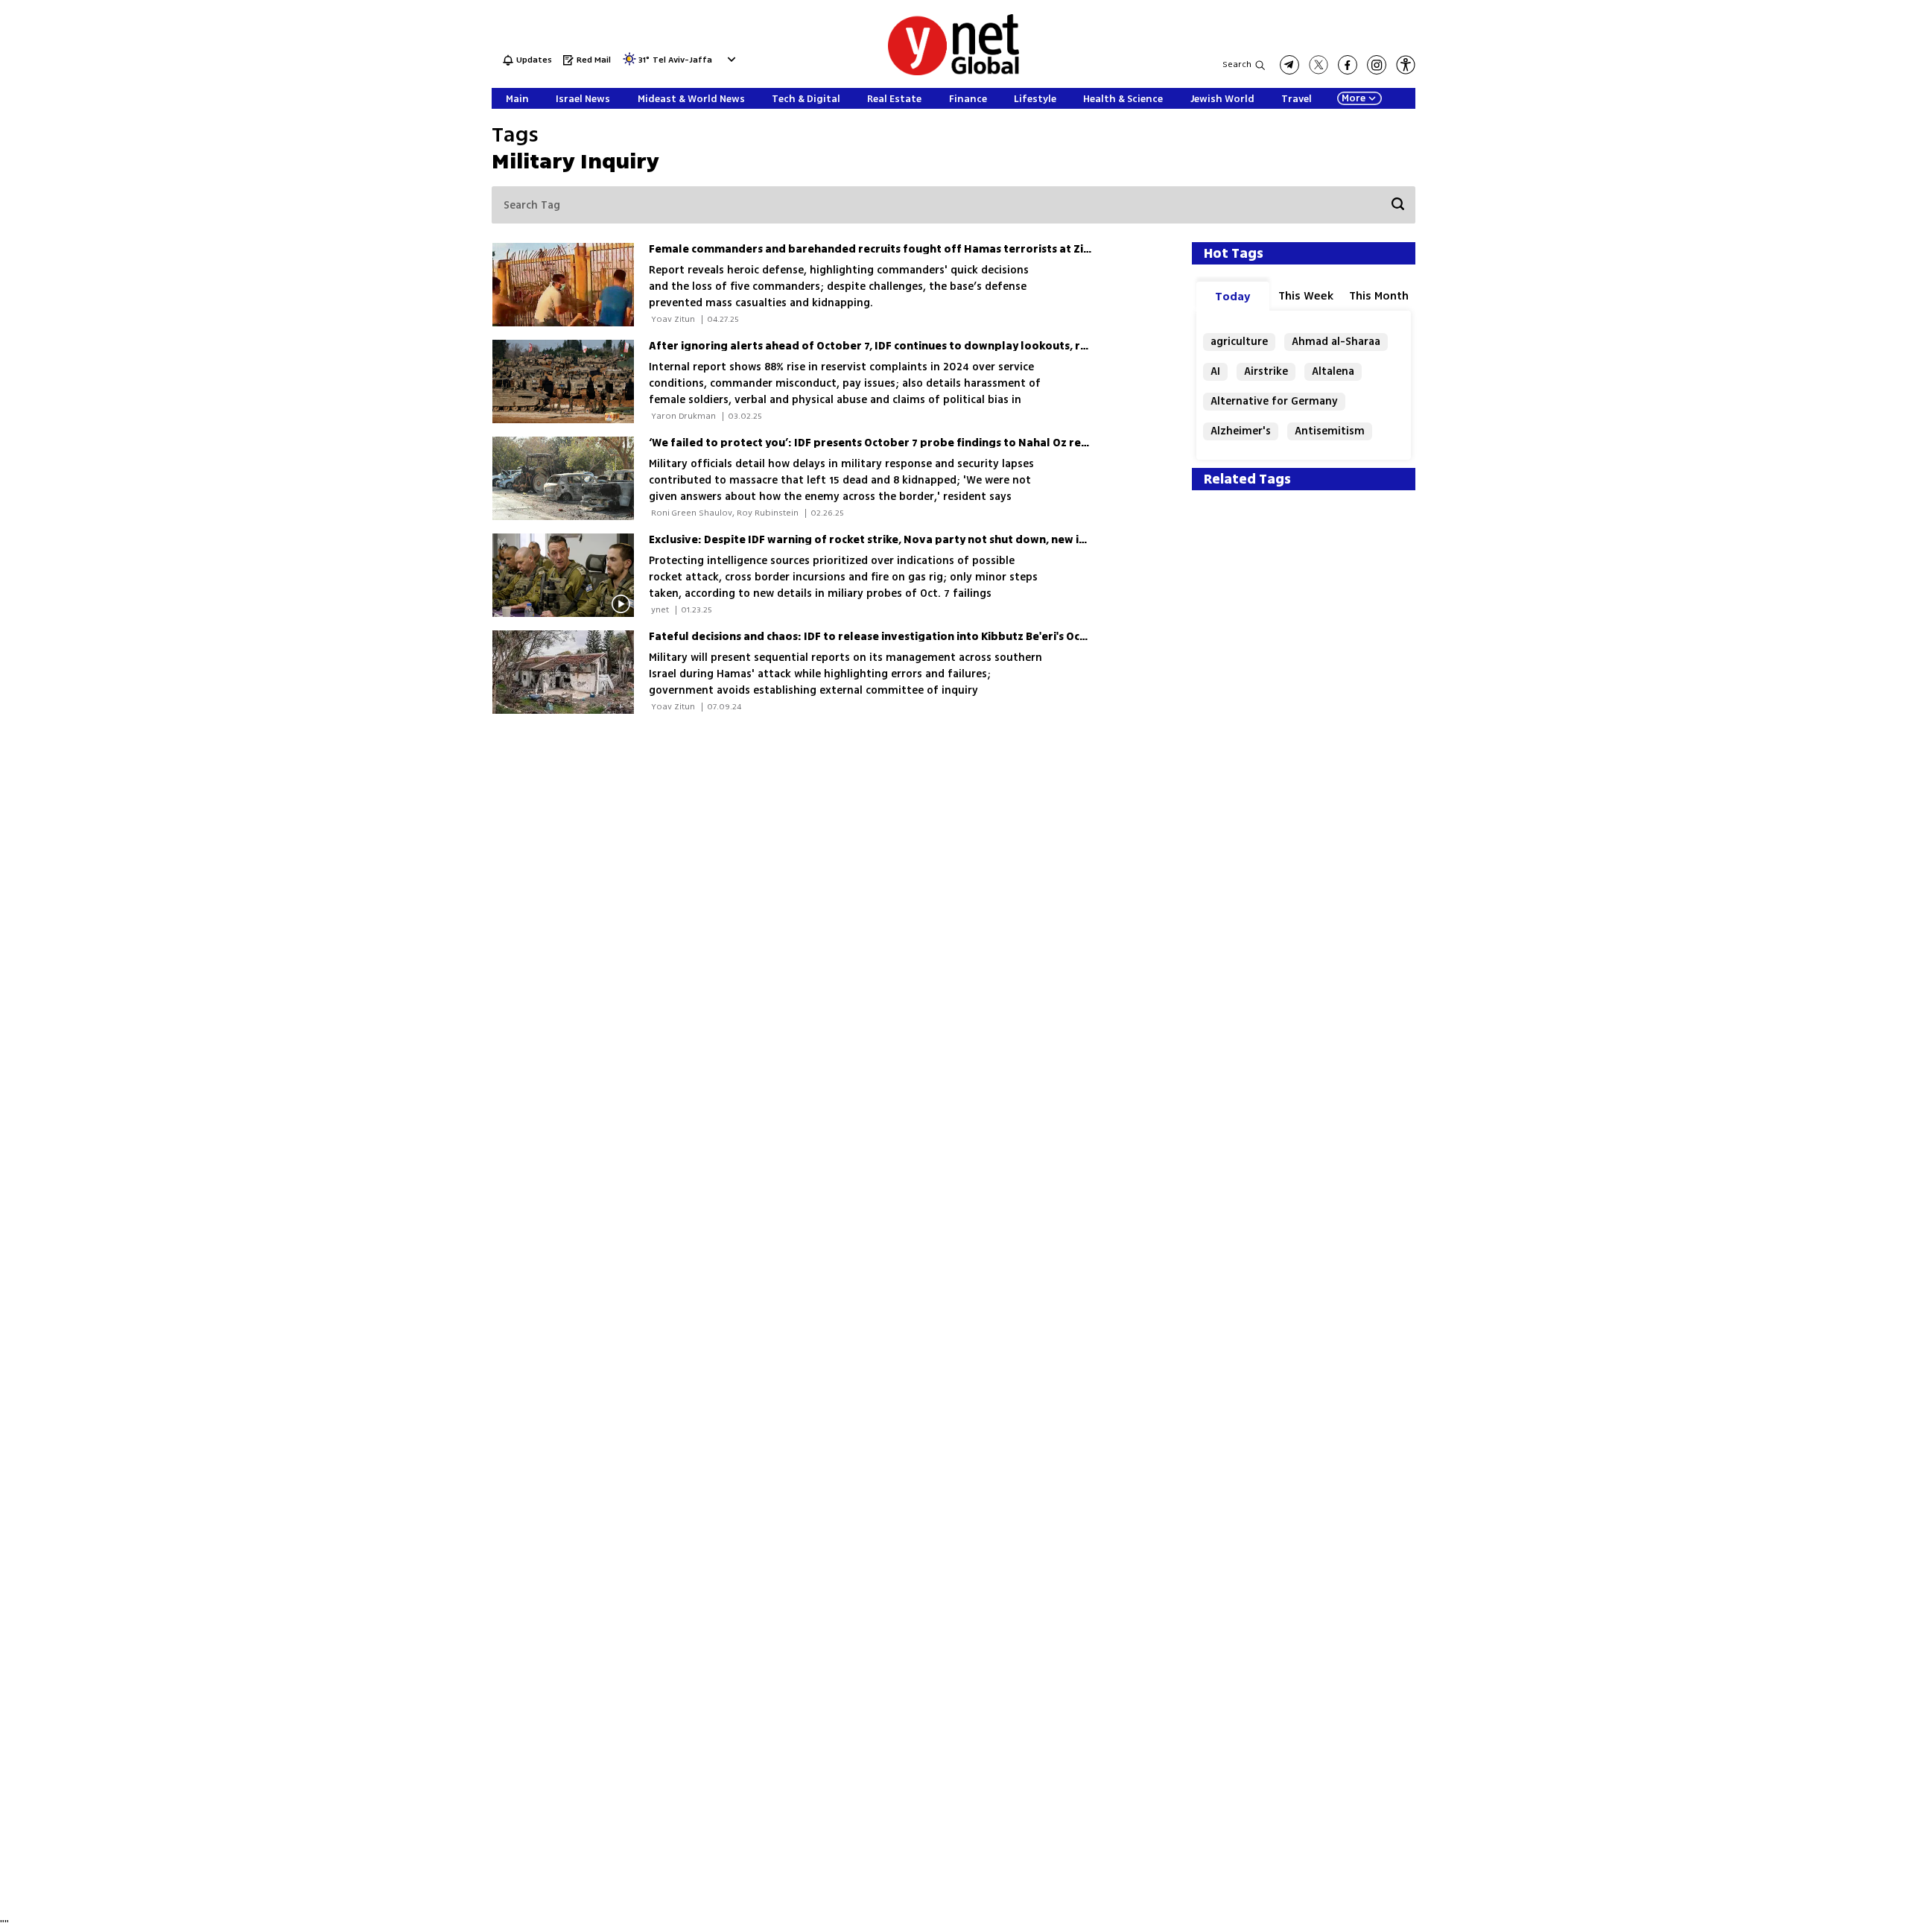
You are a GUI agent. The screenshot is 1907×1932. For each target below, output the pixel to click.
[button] (730, 59)
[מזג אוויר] (629, 64)
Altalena (1333, 371)
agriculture (1239, 342)
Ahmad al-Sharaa (1336, 342)
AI (1215, 371)
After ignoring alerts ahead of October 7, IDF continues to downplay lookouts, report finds (895, 346)
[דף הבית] (953, 73)
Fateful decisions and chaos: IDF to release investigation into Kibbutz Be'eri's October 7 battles (905, 637)
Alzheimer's (1241, 431)
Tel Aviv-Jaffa (682, 61)
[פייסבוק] (1348, 65)
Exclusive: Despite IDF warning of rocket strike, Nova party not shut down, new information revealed (922, 540)
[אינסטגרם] (1377, 65)
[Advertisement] (1795, 224)
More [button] (1354, 98)
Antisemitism (1330, 431)
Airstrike (1266, 371)
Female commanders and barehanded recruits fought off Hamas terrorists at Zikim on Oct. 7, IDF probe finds (944, 249)
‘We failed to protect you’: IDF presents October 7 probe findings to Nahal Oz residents (885, 443)
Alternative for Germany (1274, 401)
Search (1237, 64)
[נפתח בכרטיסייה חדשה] (1289, 65)
